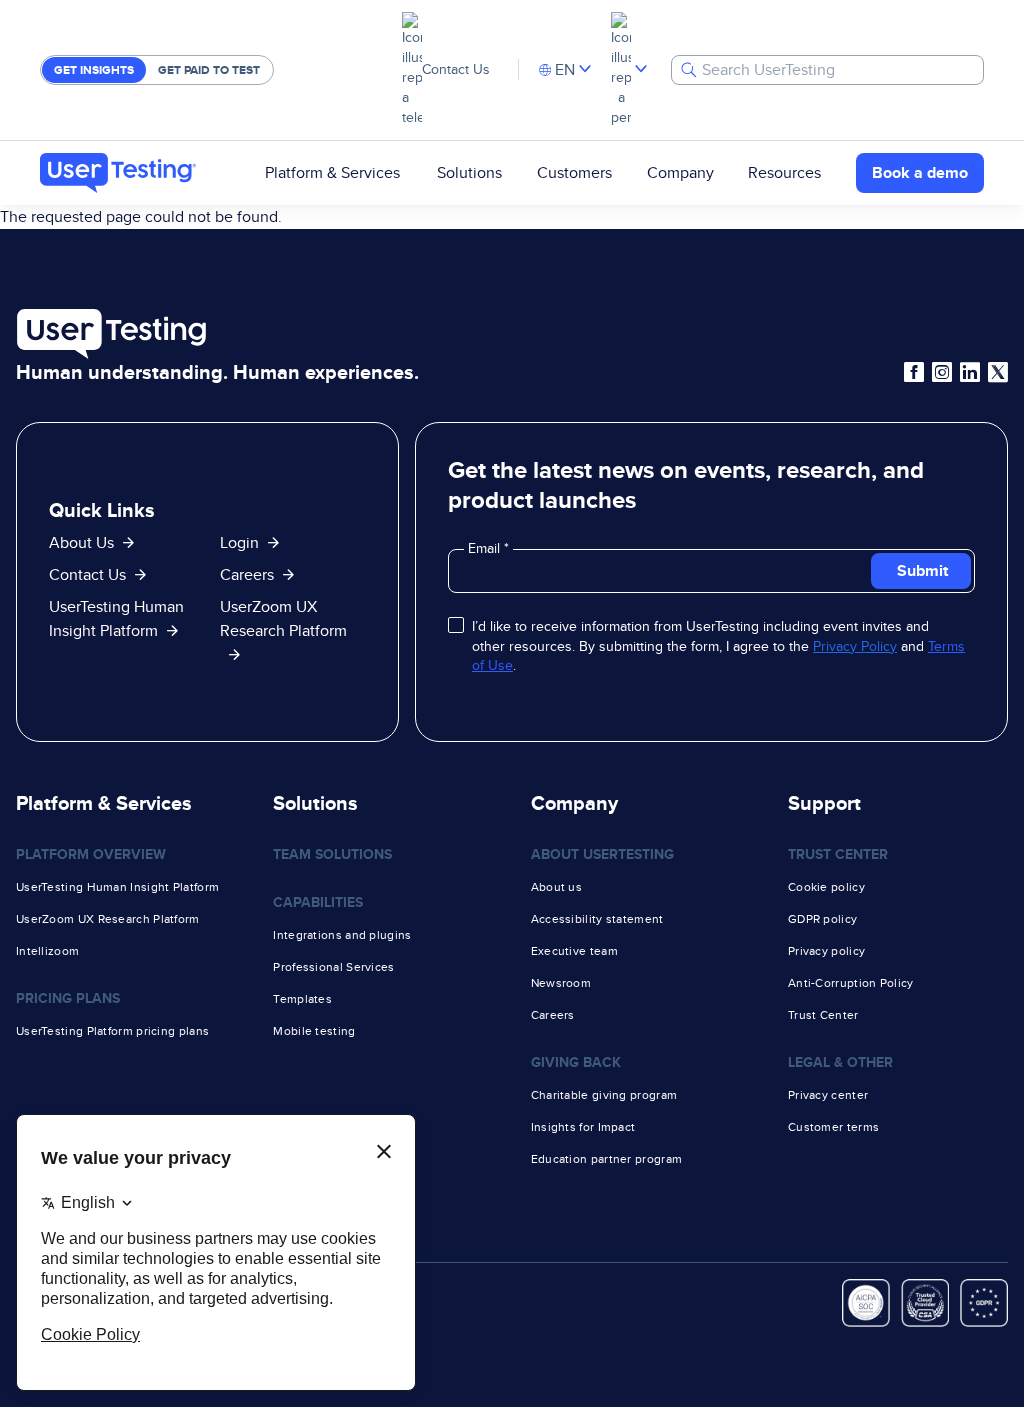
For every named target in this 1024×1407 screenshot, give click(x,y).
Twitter (998, 372)
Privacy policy (826, 951)
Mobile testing (314, 1031)
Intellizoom (47, 951)
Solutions (469, 172)
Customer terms (833, 1127)
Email (486, 548)
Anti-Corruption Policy (851, 983)
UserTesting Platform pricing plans (112, 1031)
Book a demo (920, 172)
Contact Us (456, 69)
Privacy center (828, 1095)
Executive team (574, 951)
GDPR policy (822, 919)
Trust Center (823, 1015)
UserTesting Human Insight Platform (117, 887)
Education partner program (607, 1159)
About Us (81, 542)
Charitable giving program (604, 1095)
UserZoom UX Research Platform (283, 618)
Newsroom (561, 983)
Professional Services (333, 967)
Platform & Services (332, 172)
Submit (922, 570)
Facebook (914, 372)
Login (239, 542)
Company (680, 172)
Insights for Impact (583, 1127)
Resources (784, 172)
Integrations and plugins (342, 935)
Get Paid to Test (209, 70)
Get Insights (94, 70)
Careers (247, 574)
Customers (574, 172)
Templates (302, 999)
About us (556, 887)
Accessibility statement (597, 919)
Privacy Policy (855, 646)
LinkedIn (970, 372)
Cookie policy (826, 887)
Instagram (942, 372)
